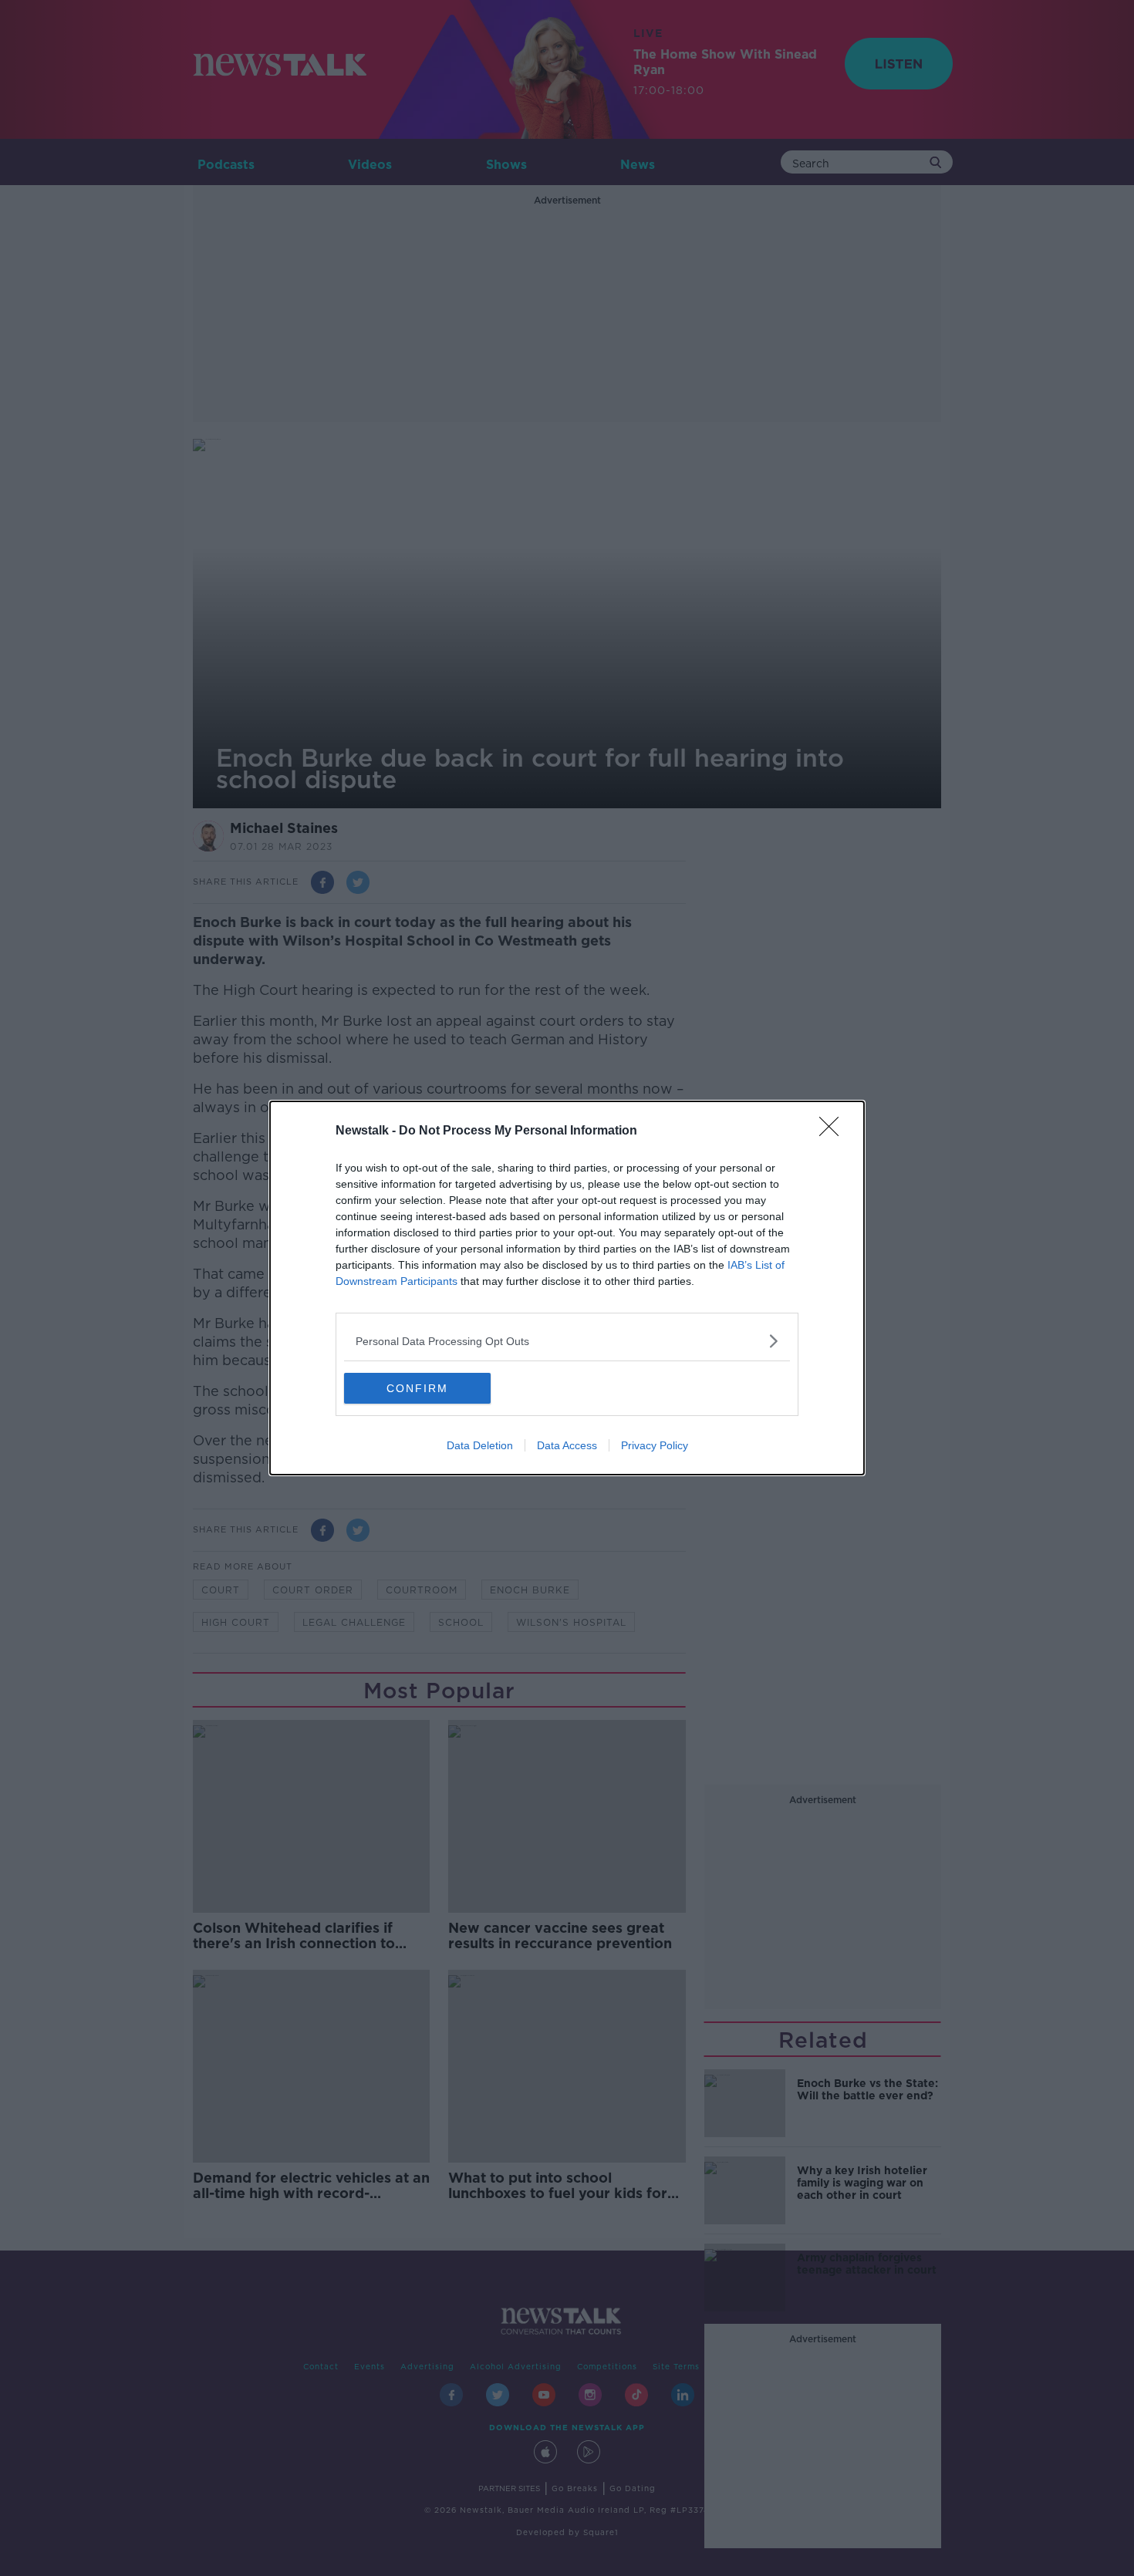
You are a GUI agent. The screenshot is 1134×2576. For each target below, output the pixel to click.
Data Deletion (480, 1445)
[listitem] (567, 1341)
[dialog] (567, 1288)
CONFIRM (417, 1388)
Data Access (567, 1445)
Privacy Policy (655, 1445)
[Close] (834, 1131)
